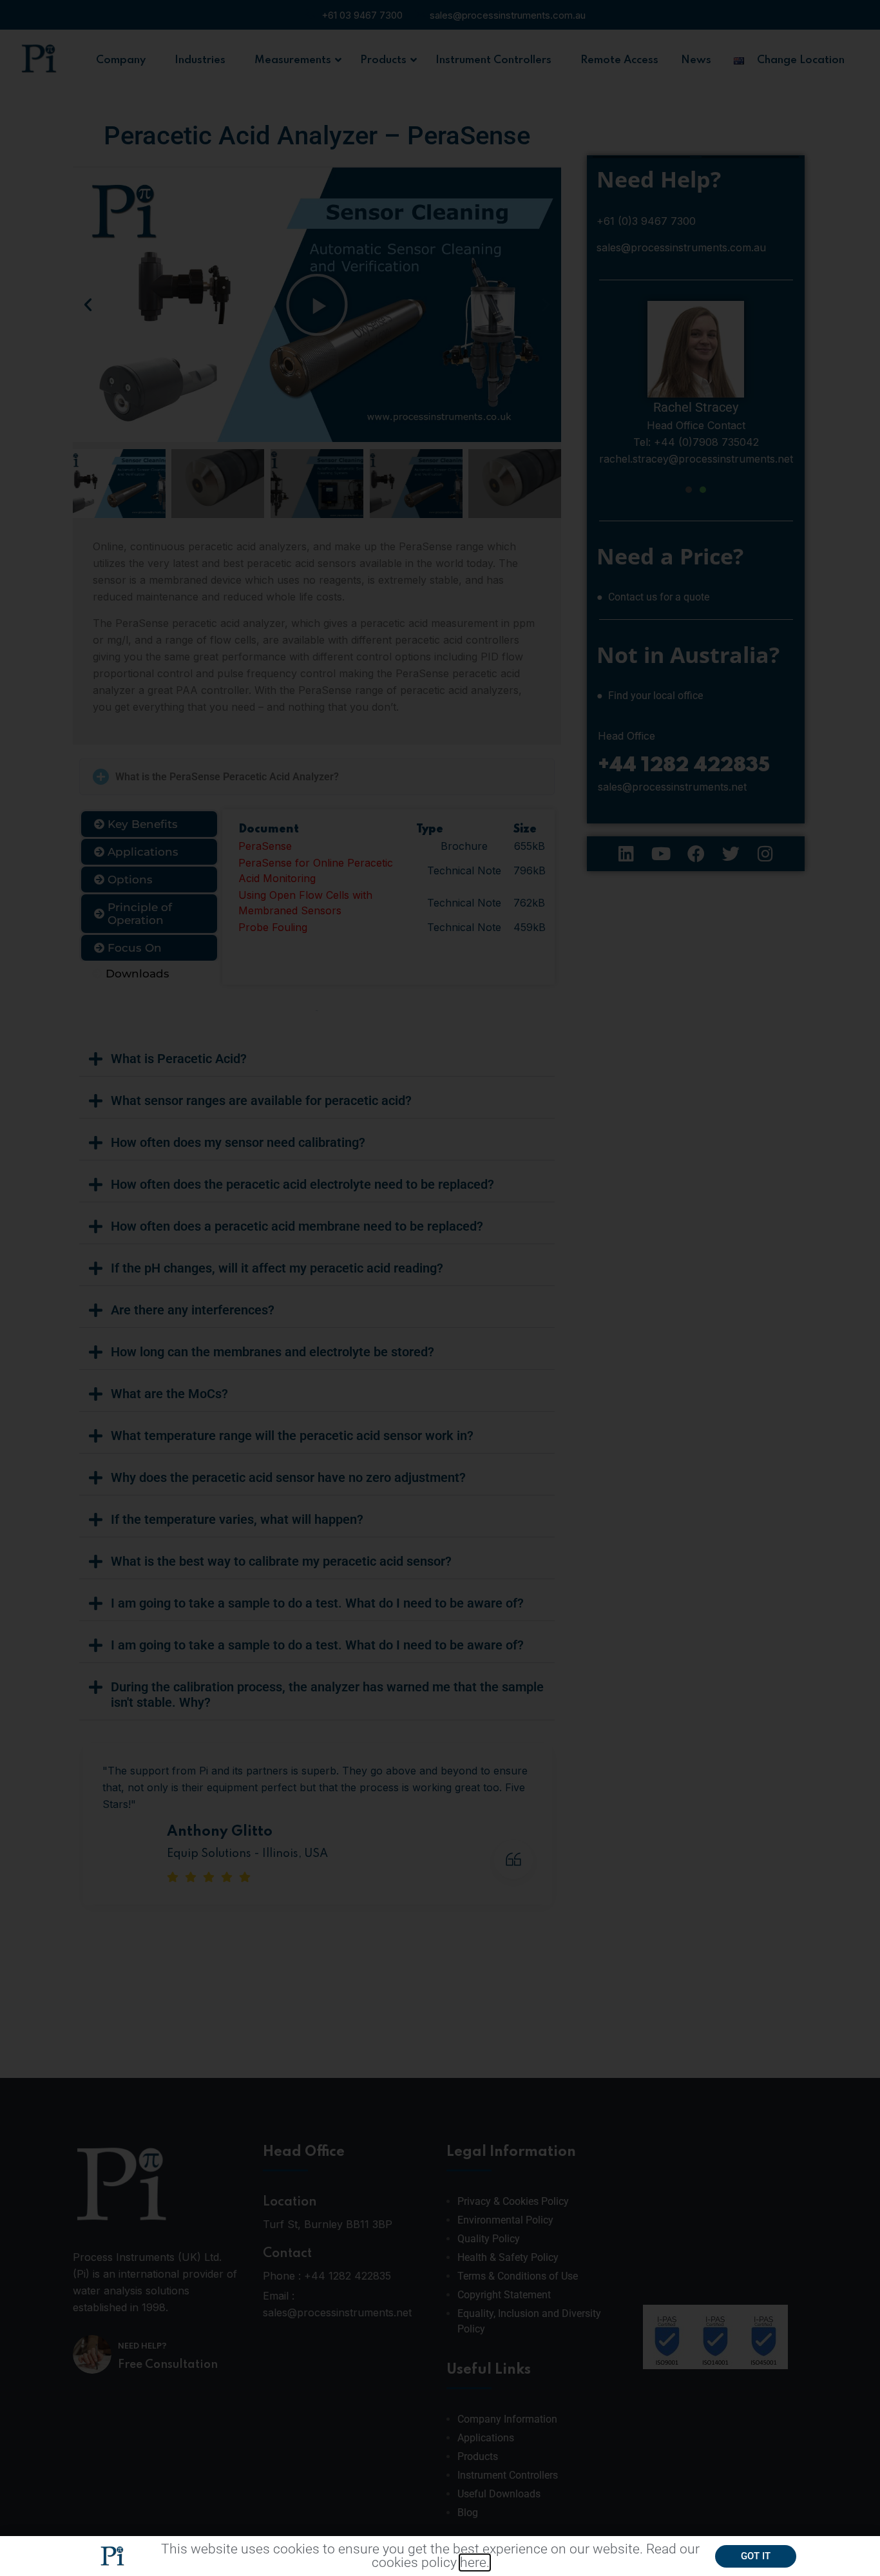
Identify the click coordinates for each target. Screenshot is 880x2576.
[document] (440, 1288)
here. (475, 2562)
